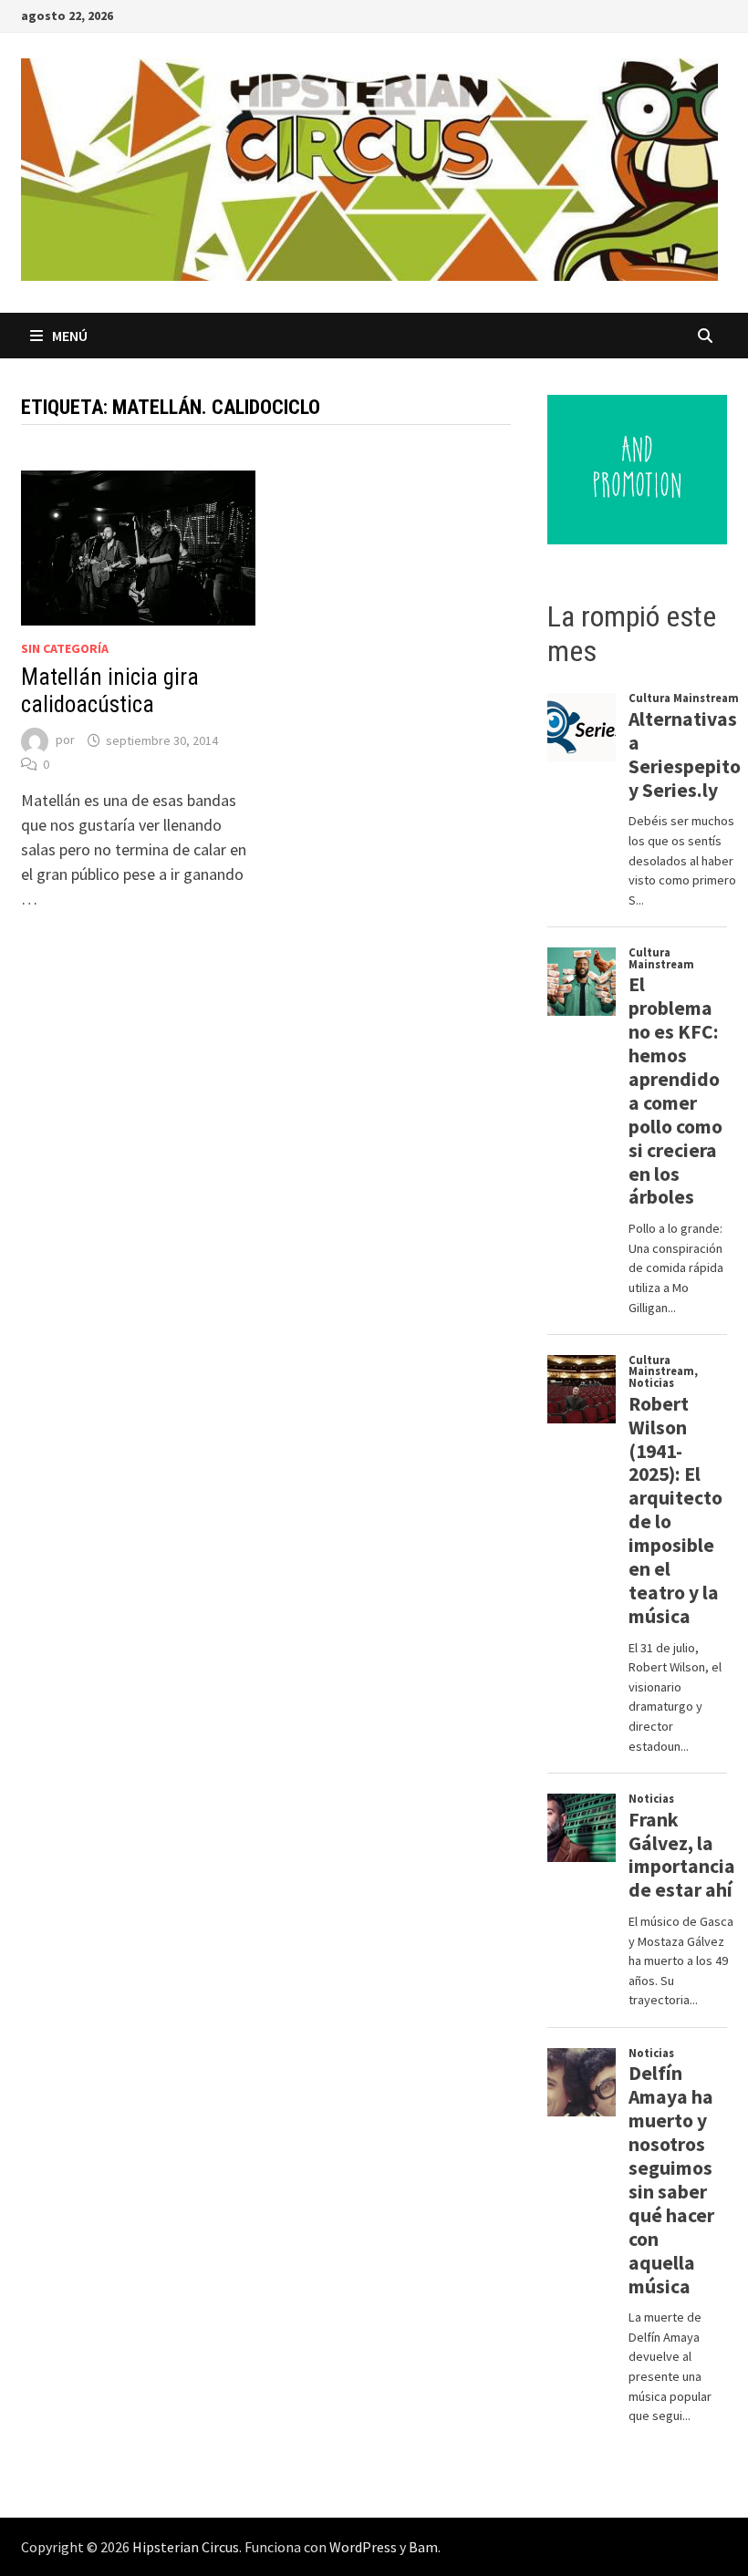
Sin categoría (65, 648)
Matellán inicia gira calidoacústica (110, 691)
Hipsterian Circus (186, 2547)
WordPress (363, 2547)
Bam (423, 2547)
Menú (70, 336)
